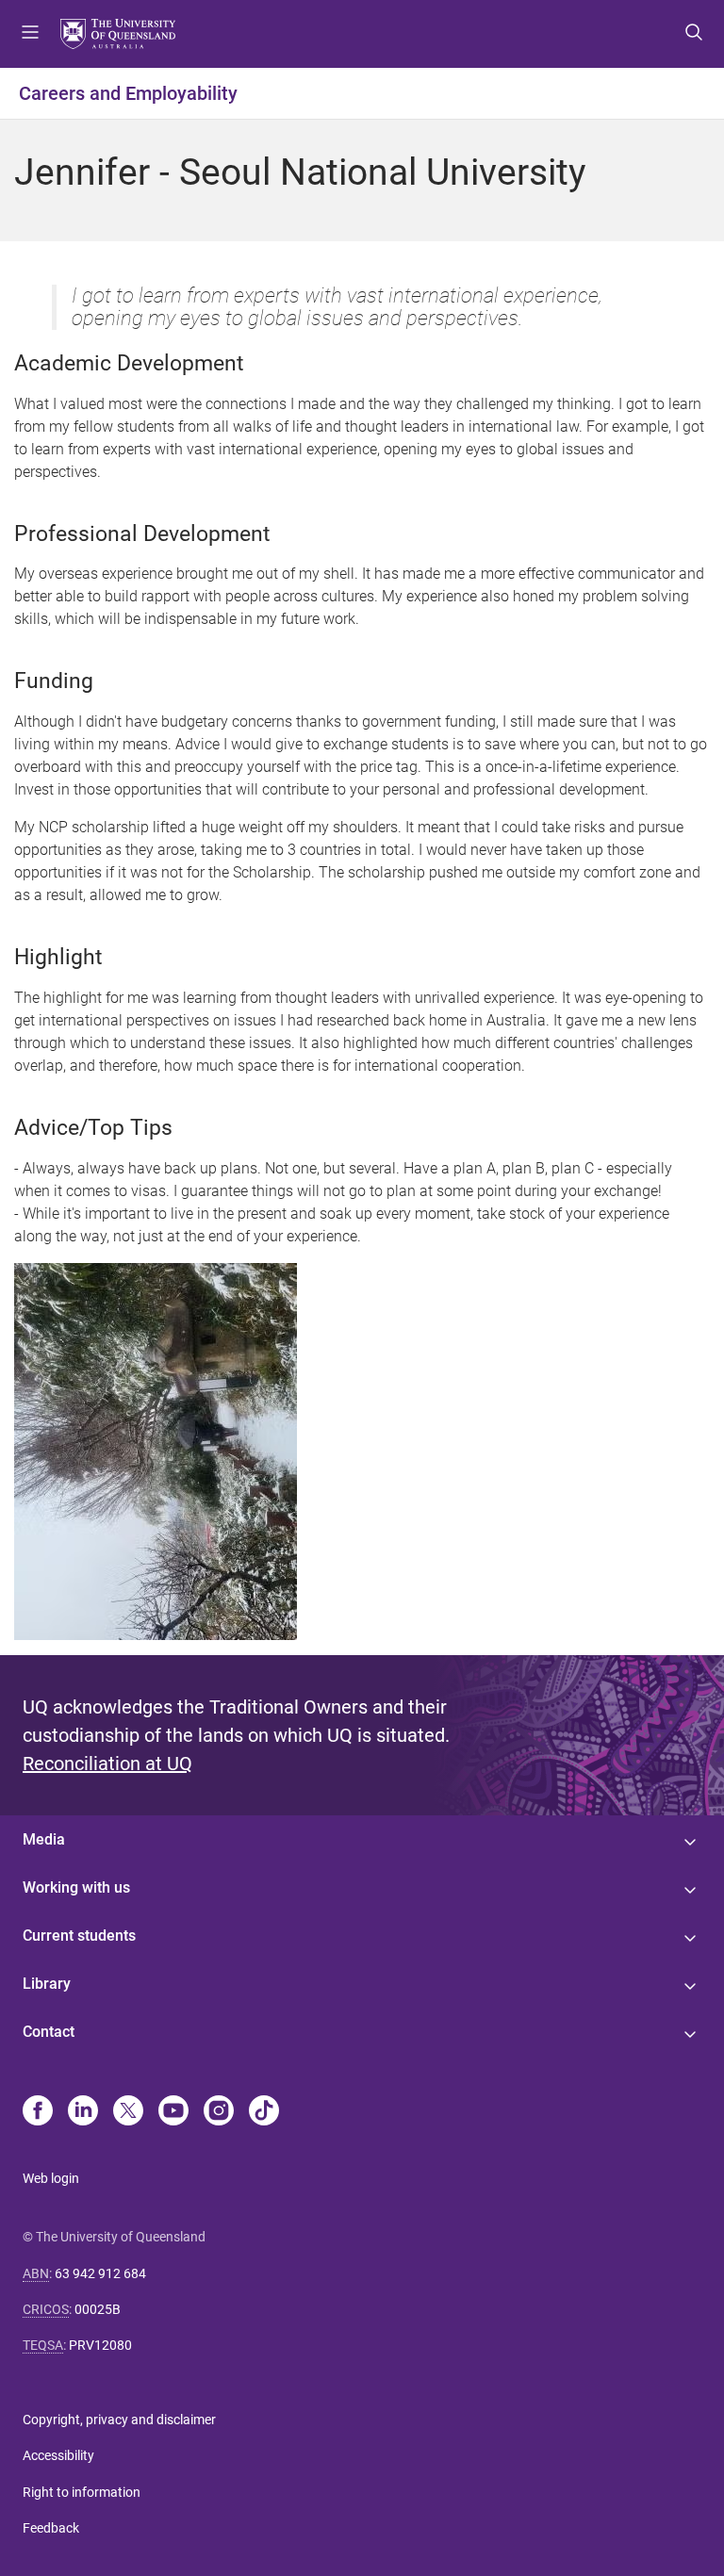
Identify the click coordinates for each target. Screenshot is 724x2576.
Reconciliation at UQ (107, 1764)
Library (47, 1984)
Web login (51, 2178)
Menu (30, 34)
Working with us (76, 1887)
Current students (79, 1936)
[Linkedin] (83, 2112)
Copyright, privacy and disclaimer (119, 2420)
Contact (49, 2032)
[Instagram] (219, 2112)
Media (44, 1839)
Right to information (82, 2492)
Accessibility (58, 2455)
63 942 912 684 (100, 2273)
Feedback (51, 2528)
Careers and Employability (128, 93)
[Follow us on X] (128, 2112)
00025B (98, 2309)
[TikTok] (264, 2112)
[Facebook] (38, 2112)
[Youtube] (173, 2112)
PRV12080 (100, 2345)
